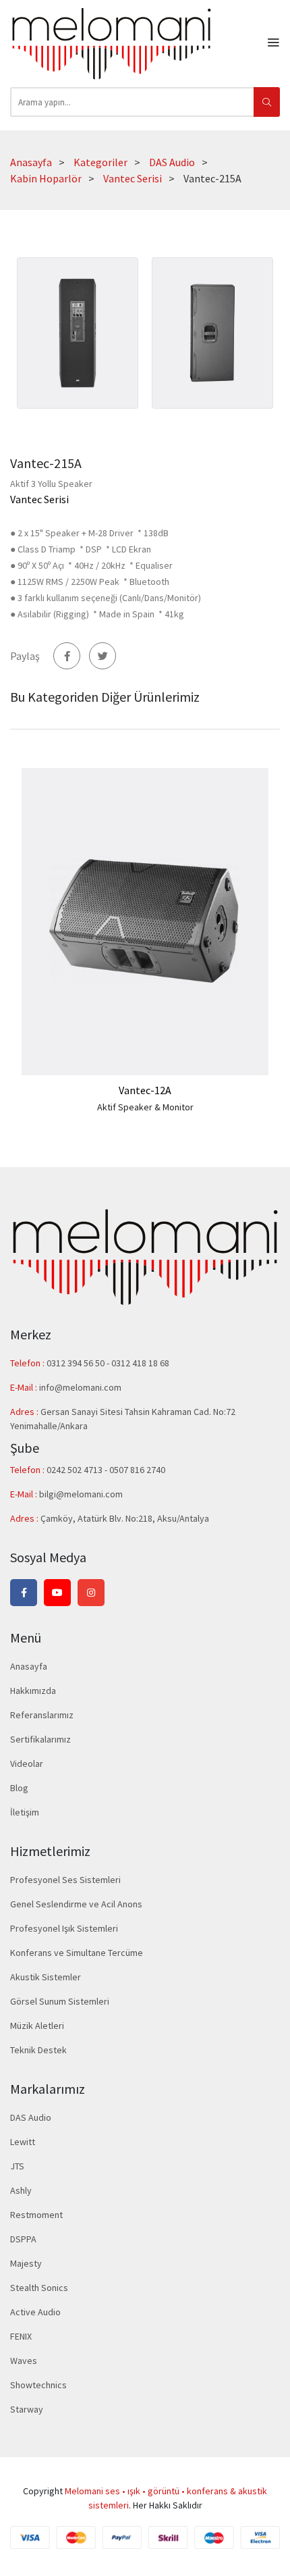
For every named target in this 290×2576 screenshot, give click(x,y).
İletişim (25, 1812)
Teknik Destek (38, 2050)
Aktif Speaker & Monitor (145, 1107)
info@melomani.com (80, 1387)
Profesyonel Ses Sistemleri (65, 1880)
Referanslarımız (42, 1715)
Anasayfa (31, 162)
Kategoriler (100, 162)
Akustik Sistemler (46, 1977)
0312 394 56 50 (77, 1363)
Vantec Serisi (133, 178)
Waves (24, 2361)
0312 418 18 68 (140, 1363)
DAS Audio (172, 162)
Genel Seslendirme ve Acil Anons (76, 1904)
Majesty (26, 2263)
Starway (27, 2409)
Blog (19, 1788)
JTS (17, 2166)
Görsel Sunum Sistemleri (60, 2001)
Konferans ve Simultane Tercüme (77, 1953)
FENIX (21, 2336)
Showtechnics (38, 2385)
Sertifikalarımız (40, 1739)
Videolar (27, 1763)
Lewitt (23, 2142)
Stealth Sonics (39, 2288)
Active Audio (35, 2312)
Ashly (21, 2190)
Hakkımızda (33, 1691)
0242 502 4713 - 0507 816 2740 (106, 1470)
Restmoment (36, 2215)
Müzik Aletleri (37, 2026)
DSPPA (23, 2239)
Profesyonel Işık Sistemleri (64, 1928)
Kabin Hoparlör (46, 178)
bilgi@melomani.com (81, 1494)
